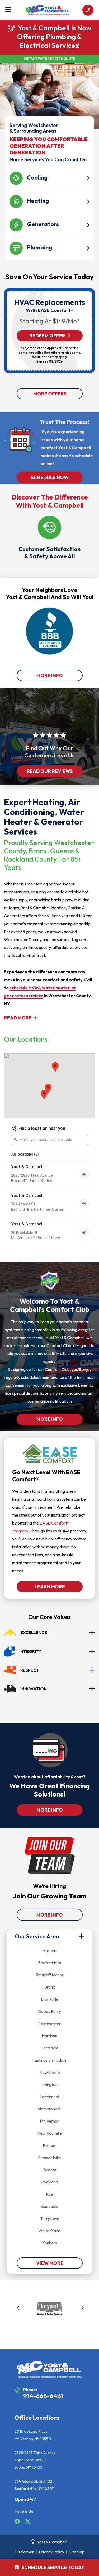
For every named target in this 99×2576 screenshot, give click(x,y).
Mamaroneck (49, 2109)
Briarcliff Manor (50, 1975)
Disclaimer (24, 2552)
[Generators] (49, 214)
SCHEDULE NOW (49, 477)
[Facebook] (18, 2522)
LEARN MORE (49, 1587)
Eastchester (49, 2024)
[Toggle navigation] (8, 10)
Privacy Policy (51, 2552)
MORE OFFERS (49, 394)
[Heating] (49, 191)
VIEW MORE (49, 2263)
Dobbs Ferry (49, 2011)
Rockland (50, 2182)
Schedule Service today (53, 2567)
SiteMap (77, 2552)
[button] (19, 2309)
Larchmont (49, 2097)
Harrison (49, 2036)
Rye (49, 2194)
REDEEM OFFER (47, 336)
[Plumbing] (49, 238)
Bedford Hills (49, 1963)
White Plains (49, 2231)
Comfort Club (59, 1345)
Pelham (50, 2145)
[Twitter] (28, 2522)
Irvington (49, 2084)
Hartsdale (49, 2048)
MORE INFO (50, 676)
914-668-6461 (43, 2396)
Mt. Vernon (50, 2121)
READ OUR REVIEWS (50, 771)
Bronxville (50, 1999)
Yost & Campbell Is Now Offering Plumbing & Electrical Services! (54, 37)
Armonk (50, 1950)
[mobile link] (88, 10)
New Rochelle (50, 2133)
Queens (50, 2170)
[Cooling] (49, 168)
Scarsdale (49, 2206)
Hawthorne (50, 2072)
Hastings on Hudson (49, 2060)
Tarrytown (50, 2218)
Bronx (50, 1987)
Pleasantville (49, 2158)
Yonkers (50, 2243)
